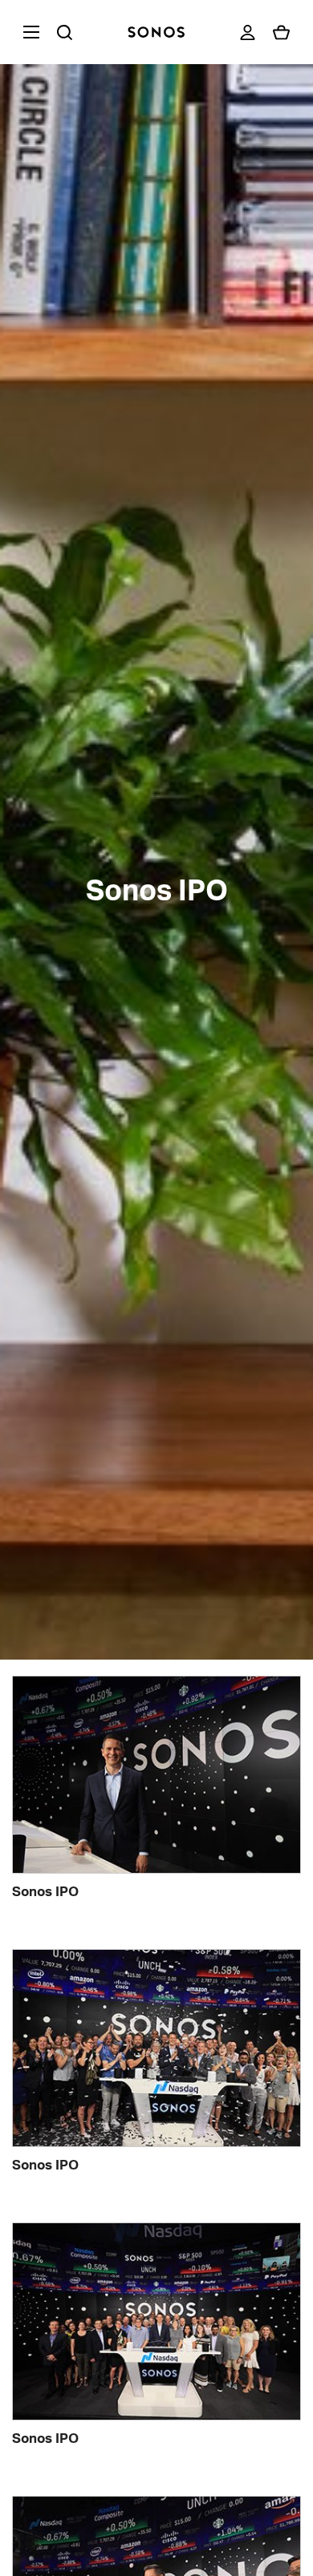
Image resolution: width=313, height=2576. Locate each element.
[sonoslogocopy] (156, 32)
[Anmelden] (248, 32)
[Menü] (28, 32)
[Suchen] (64, 32)
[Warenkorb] (281, 32)
